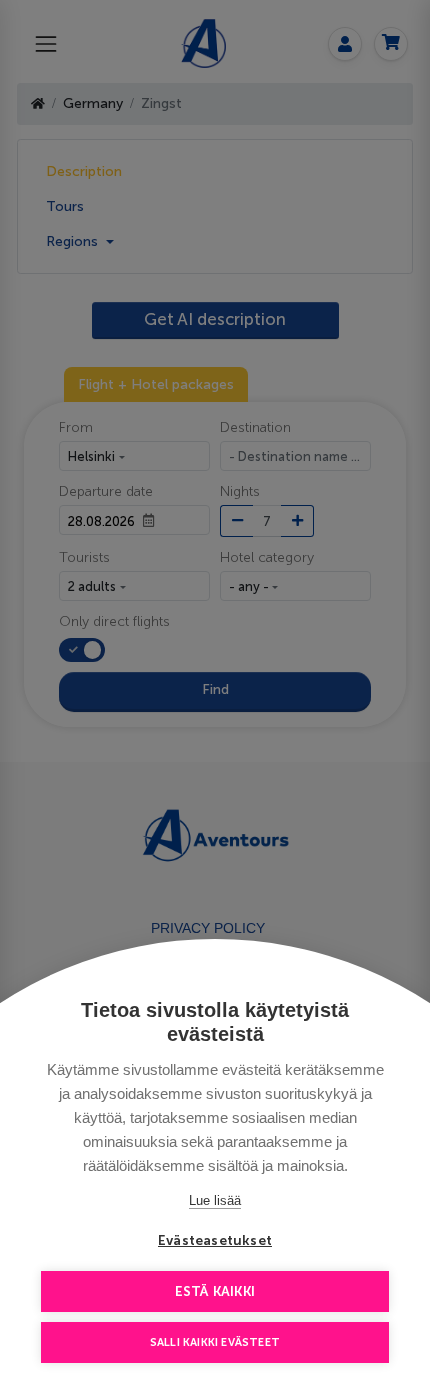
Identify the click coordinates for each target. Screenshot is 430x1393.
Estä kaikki (215, 1291)
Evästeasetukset (215, 1240)
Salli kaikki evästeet (215, 1342)
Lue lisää (215, 1200)
